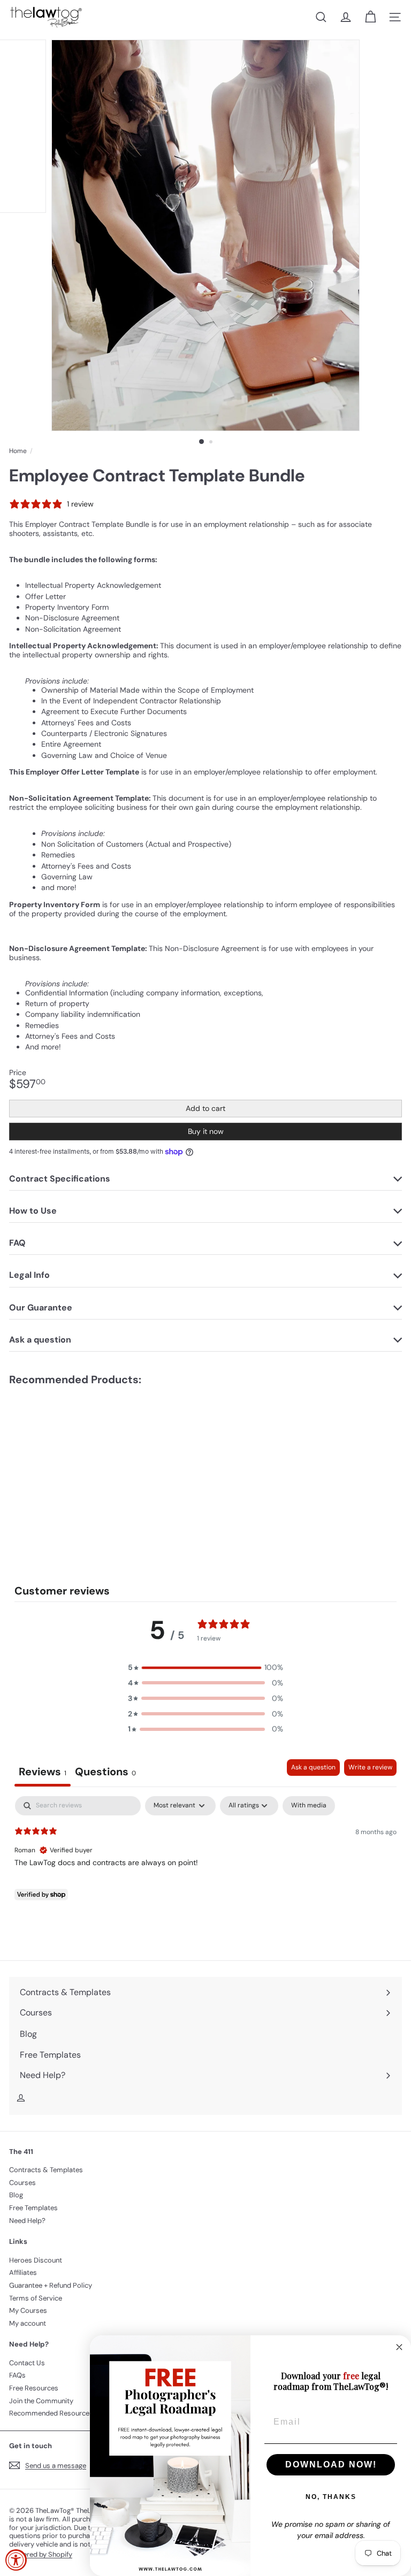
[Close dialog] (399, 2347)
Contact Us (27, 2363)
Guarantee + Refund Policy (51, 2285)
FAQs (17, 2375)
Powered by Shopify (41, 2554)
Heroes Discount (36, 2260)
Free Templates (33, 2208)
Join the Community (41, 2401)
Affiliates (23, 2272)
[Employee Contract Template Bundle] (76, 1465)
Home (18, 451)
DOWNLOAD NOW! (331, 2464)
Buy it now (206, 1131)
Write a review (370, 1767)
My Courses (28, 2310)
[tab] (105, 1773)
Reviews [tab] (43, 1772)
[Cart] (370, 17)
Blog (16, 2195)
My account (28, 2323)
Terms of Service (36, 2298)
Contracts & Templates (46, 2170)
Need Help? (27, 2221)
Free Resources (34, 2388)
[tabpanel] (205, 1865)
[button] (205, 1667)
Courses (22, 2183)
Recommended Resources (51, 2413)
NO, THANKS (331, 2497)
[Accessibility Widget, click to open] (16, 2560)
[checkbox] (309, 1806)
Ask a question (313, 1767)
